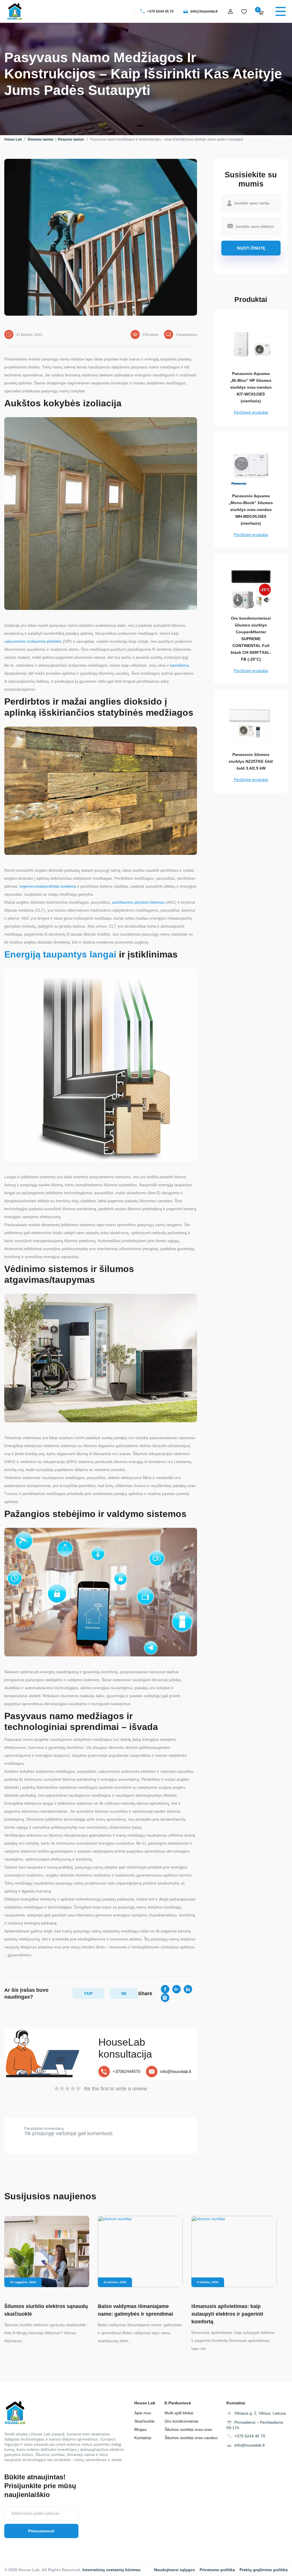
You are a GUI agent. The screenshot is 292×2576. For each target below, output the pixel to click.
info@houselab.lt (204, 11)
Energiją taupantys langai (60, 954)
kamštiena (180, 665)
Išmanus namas (41, 139)
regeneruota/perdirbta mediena (48, 886)
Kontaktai (143, 2438)
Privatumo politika (217, 2570)
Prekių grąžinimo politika (264, 2570)
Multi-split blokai (179, 2413)
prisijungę (43, 2133)
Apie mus (143, 2413)
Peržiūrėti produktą (251, 412)
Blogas (140, 2429)
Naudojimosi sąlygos (175, 2570)
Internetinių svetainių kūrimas (111, 2570)
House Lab (13, 139)
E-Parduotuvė (178, 2403)
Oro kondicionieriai (181, 2421)
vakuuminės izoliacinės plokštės (33, 641)
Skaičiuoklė (144, 2421)
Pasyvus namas (71, 139)
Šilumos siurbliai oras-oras (188, 2429)
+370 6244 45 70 (160, 11)
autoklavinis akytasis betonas (138, 902)
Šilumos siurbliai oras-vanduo (191, 2438)
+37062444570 (126, 2071)
